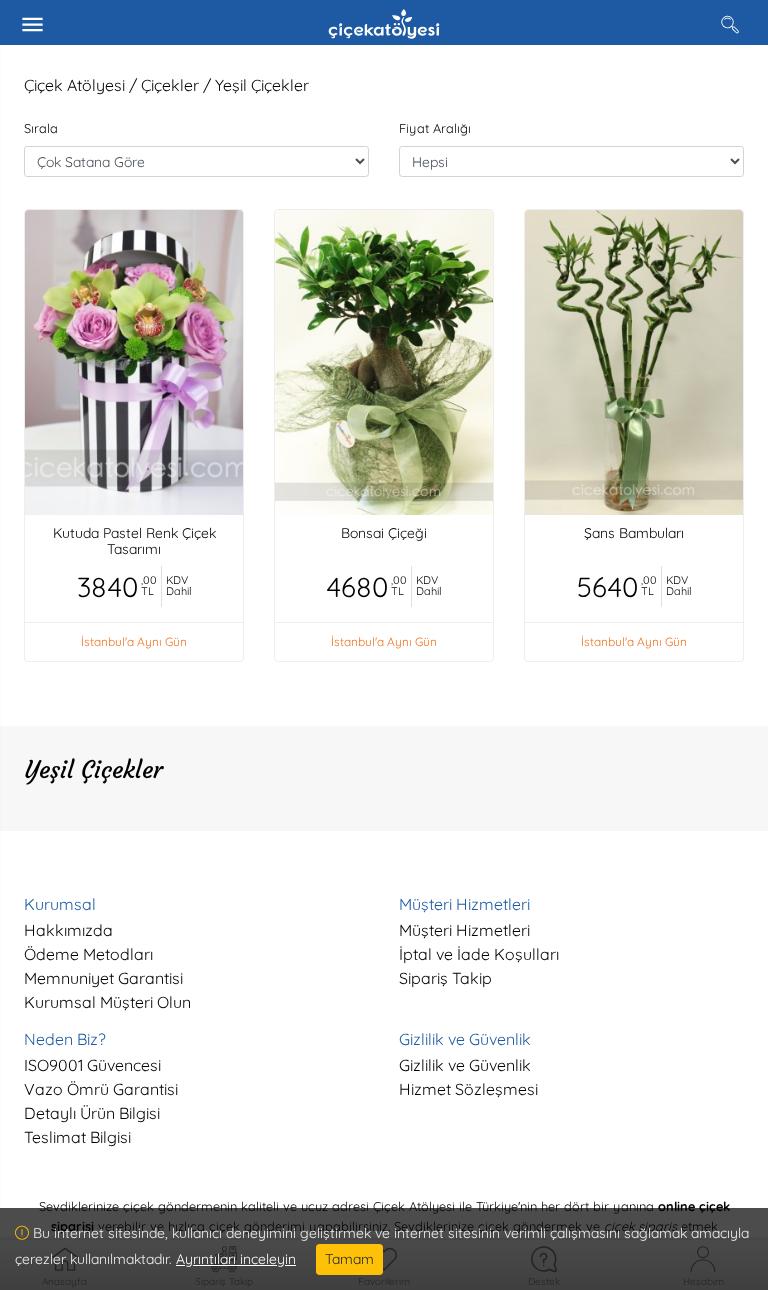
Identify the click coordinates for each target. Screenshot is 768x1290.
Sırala (41, 128)
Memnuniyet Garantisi (103, 978)
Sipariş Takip (445, 978)
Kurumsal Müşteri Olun (107, 1002)
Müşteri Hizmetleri (464, 930)
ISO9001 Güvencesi (92, 1065)
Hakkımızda (68, 930)
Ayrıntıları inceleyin (236, 1259)
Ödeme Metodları (88, 954)
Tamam (349, 1259)
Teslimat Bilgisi (77, 1137)
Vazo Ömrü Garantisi (101, 1089)
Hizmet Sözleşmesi (468, 1089)
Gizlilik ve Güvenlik (465, 1065)
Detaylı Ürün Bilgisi (92, 1113)
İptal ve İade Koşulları (479, 954)
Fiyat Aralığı (435, 128)
